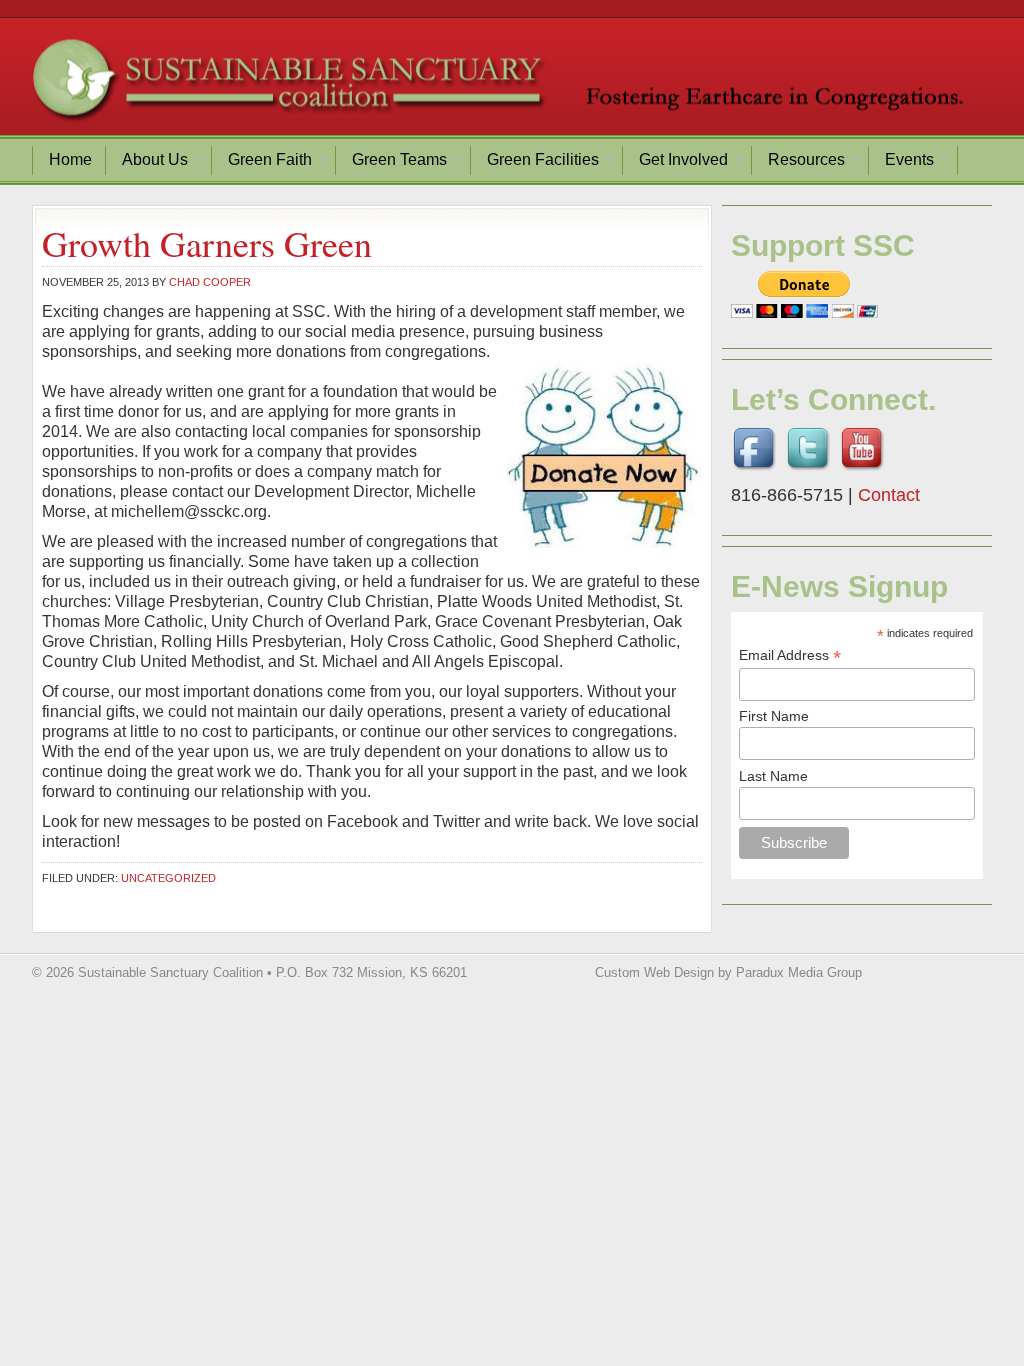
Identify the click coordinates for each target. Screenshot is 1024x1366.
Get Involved (676, 162)
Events (902, 162)
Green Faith (262, 162)
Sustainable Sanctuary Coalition (512, 85)
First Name (774, 716)
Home (70, 159)
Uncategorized (168, 878)
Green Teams (392, 162)
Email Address (790, 655)
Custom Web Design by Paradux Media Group (728, 972)
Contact (889, 495)
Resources (799, 162)
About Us (147, 162)
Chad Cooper (210, 282)
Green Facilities (535, 162)
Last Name (773, 776)
